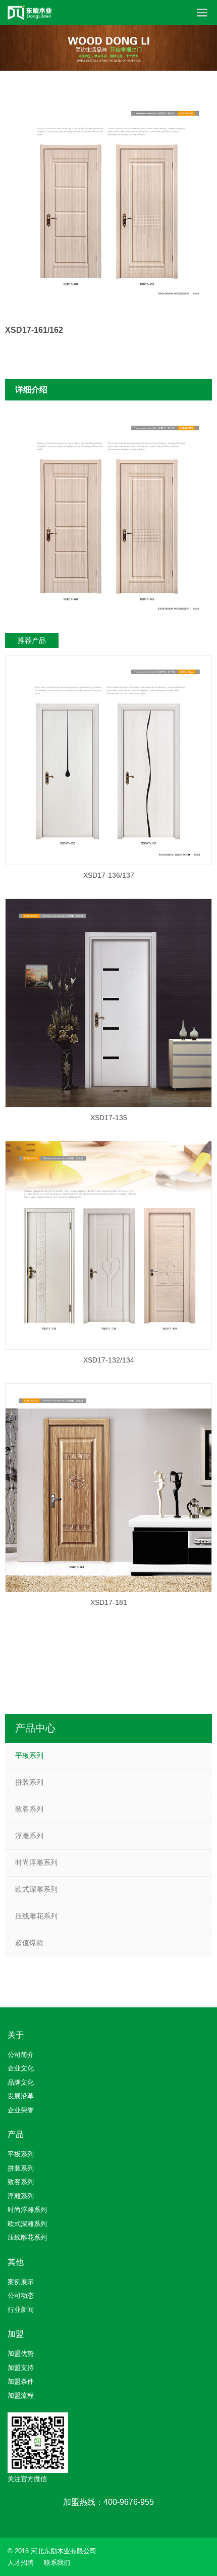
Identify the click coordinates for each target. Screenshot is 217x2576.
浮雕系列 (29, 1836)
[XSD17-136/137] (108, 760)
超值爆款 (29, 1943)
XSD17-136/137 (109, 875)
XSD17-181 (109, 1602)
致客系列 (29, 1809)
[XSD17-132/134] (108, 1245)
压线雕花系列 (36, 1916)
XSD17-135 (109, 1118)
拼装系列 (29, 1782)
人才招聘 (21, 2563)
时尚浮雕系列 (36, 1862)
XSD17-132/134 (109, 1360)
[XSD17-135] (108, 1003)
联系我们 (57, 2563)
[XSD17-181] (108, 1488)
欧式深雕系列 (36, 1889)
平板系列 (29, 1755)
